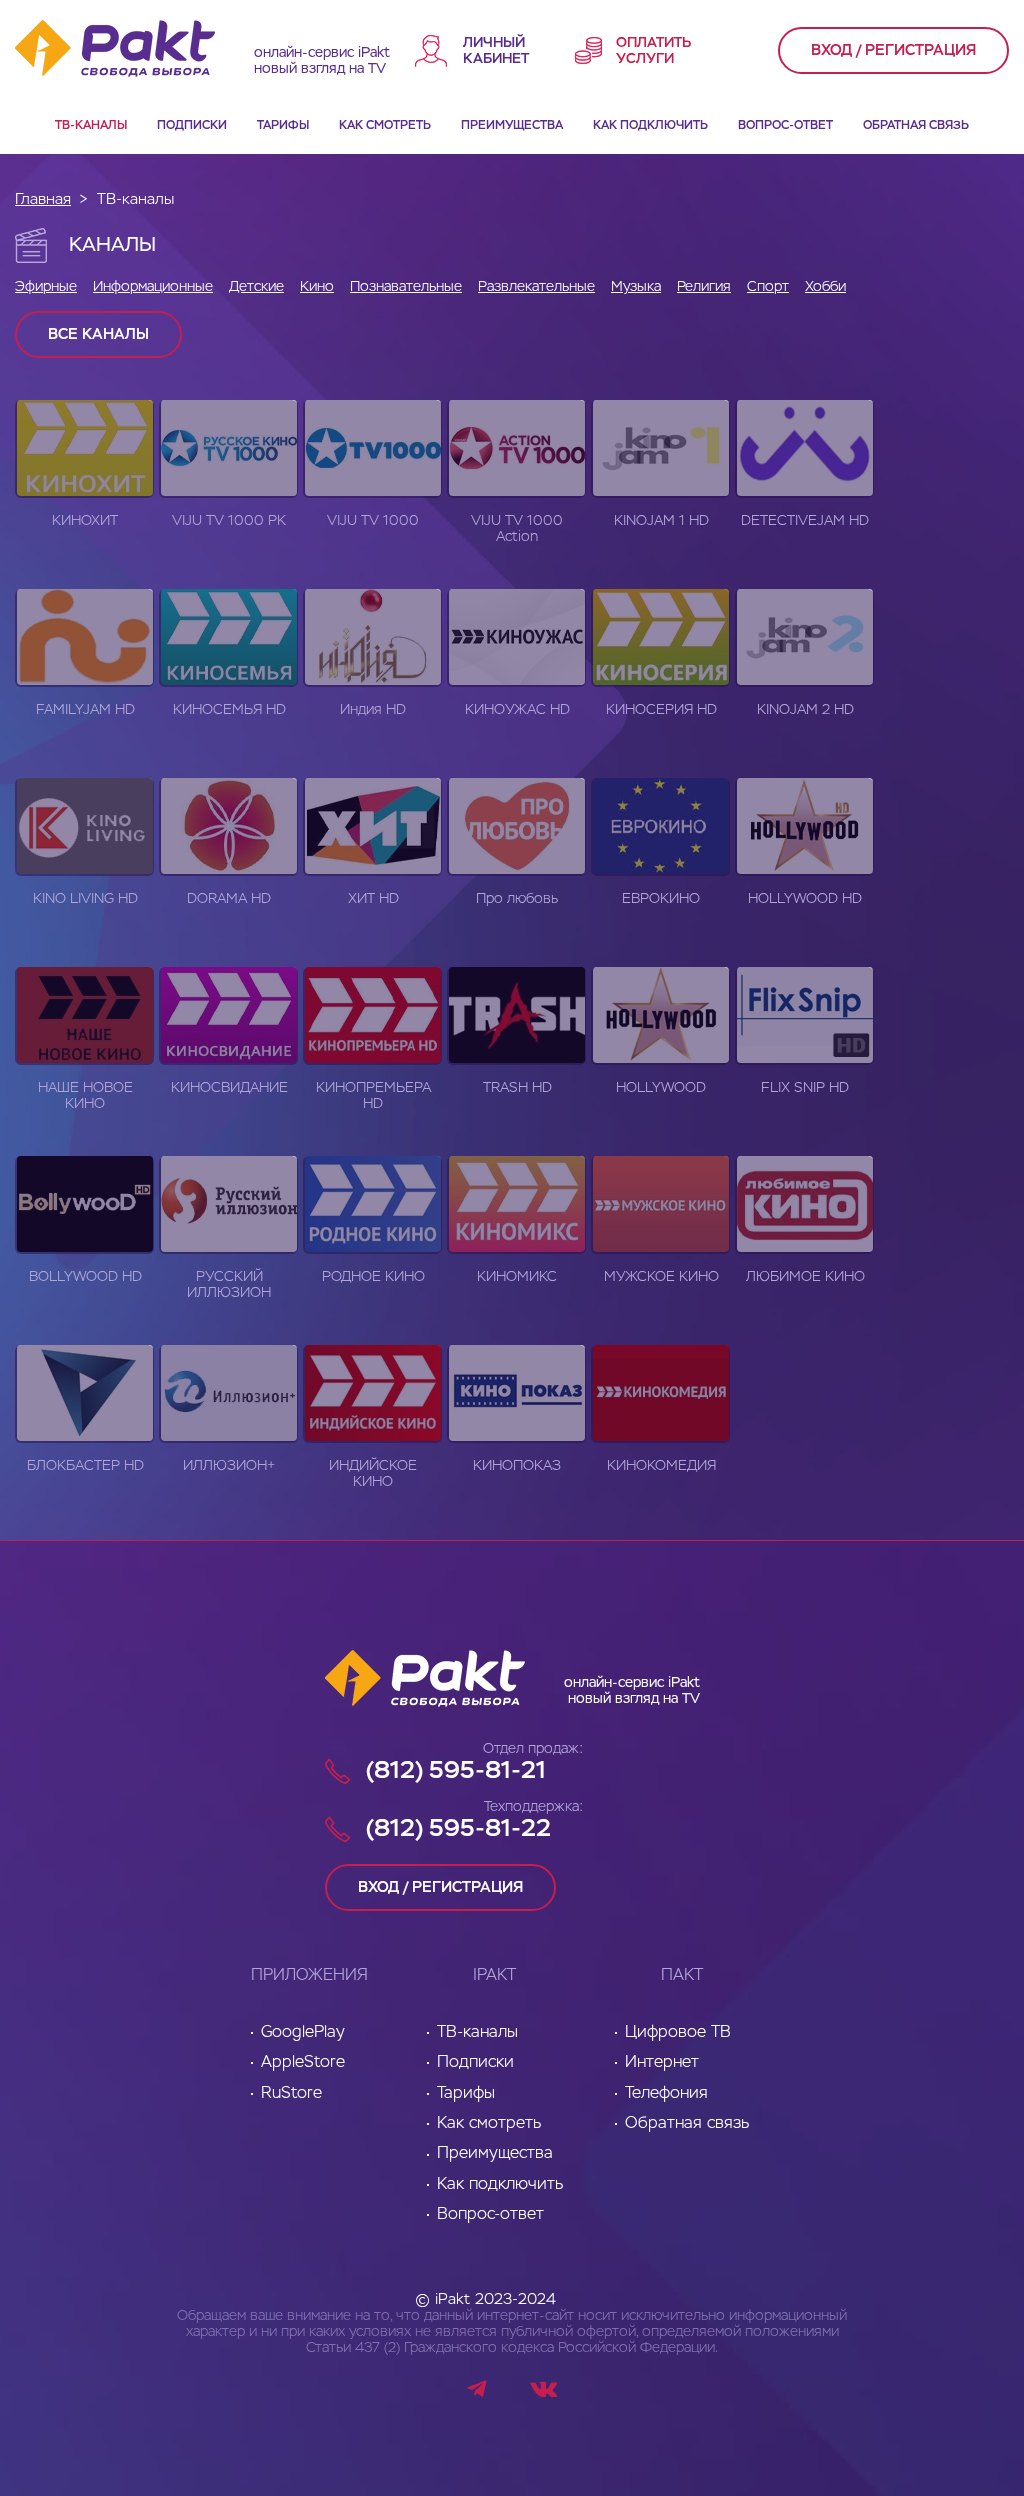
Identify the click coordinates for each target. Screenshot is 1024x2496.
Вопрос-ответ (785, 126)
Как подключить (650, 126)
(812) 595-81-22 (458, 1829)
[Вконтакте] (543, 2392)
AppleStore (303, 2063)
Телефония (666, 2094)
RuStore (291, 2094)
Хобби (825, 287)
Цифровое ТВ (678, 2033)
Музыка (636, 287)
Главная (43, 199)
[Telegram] (479, 2392)
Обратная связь (916, 126)
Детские (256, 287)
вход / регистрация (893, 50)
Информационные (153, 287)
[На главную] (134, 50)
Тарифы (283, 126)
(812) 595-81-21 (456, 1771)
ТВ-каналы (91, 126)
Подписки (192, 126)
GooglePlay (303, 2033)
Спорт (768, 287)
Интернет (662, 2063)
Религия (704, 287)
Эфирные (46, 287)
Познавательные (406, 287)
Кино (317, 287)
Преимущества (512, 126)
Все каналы (98, 334)
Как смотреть (385, 126)
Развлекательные (536, 287)
